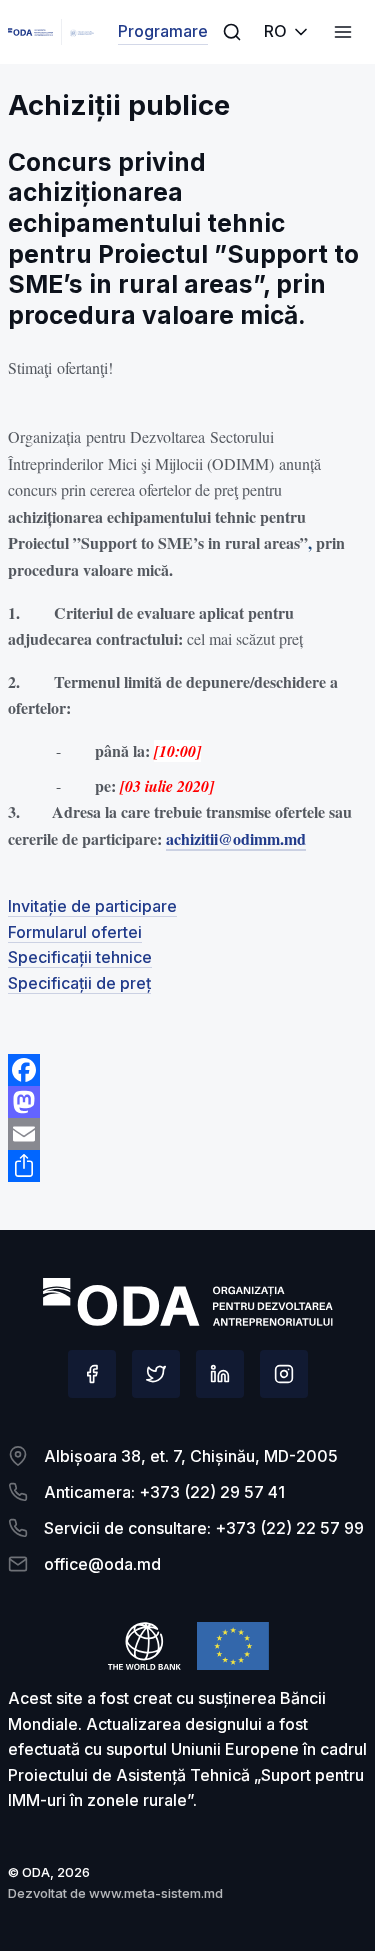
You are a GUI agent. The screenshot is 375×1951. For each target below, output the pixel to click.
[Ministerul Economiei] (30, 32)
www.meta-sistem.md (156, 1893)
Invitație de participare (92, 906)
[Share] (187, 1166)
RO (275, 31)
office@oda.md (102, 1564)
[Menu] (232, 32)
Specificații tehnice (80, 957)
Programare (163, 31)
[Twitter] (156, 1374)
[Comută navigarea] (343, 32)
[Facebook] (187, 1070)
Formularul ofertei (75, 932)
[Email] (187, 1134)
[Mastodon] (187, 1102)
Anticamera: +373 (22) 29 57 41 (164, 1492)
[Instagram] (284, 1374)
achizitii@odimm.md (236, 838)
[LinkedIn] (220, 1374)
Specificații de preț (79, 983)
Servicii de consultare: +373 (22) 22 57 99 (204, 1528)
